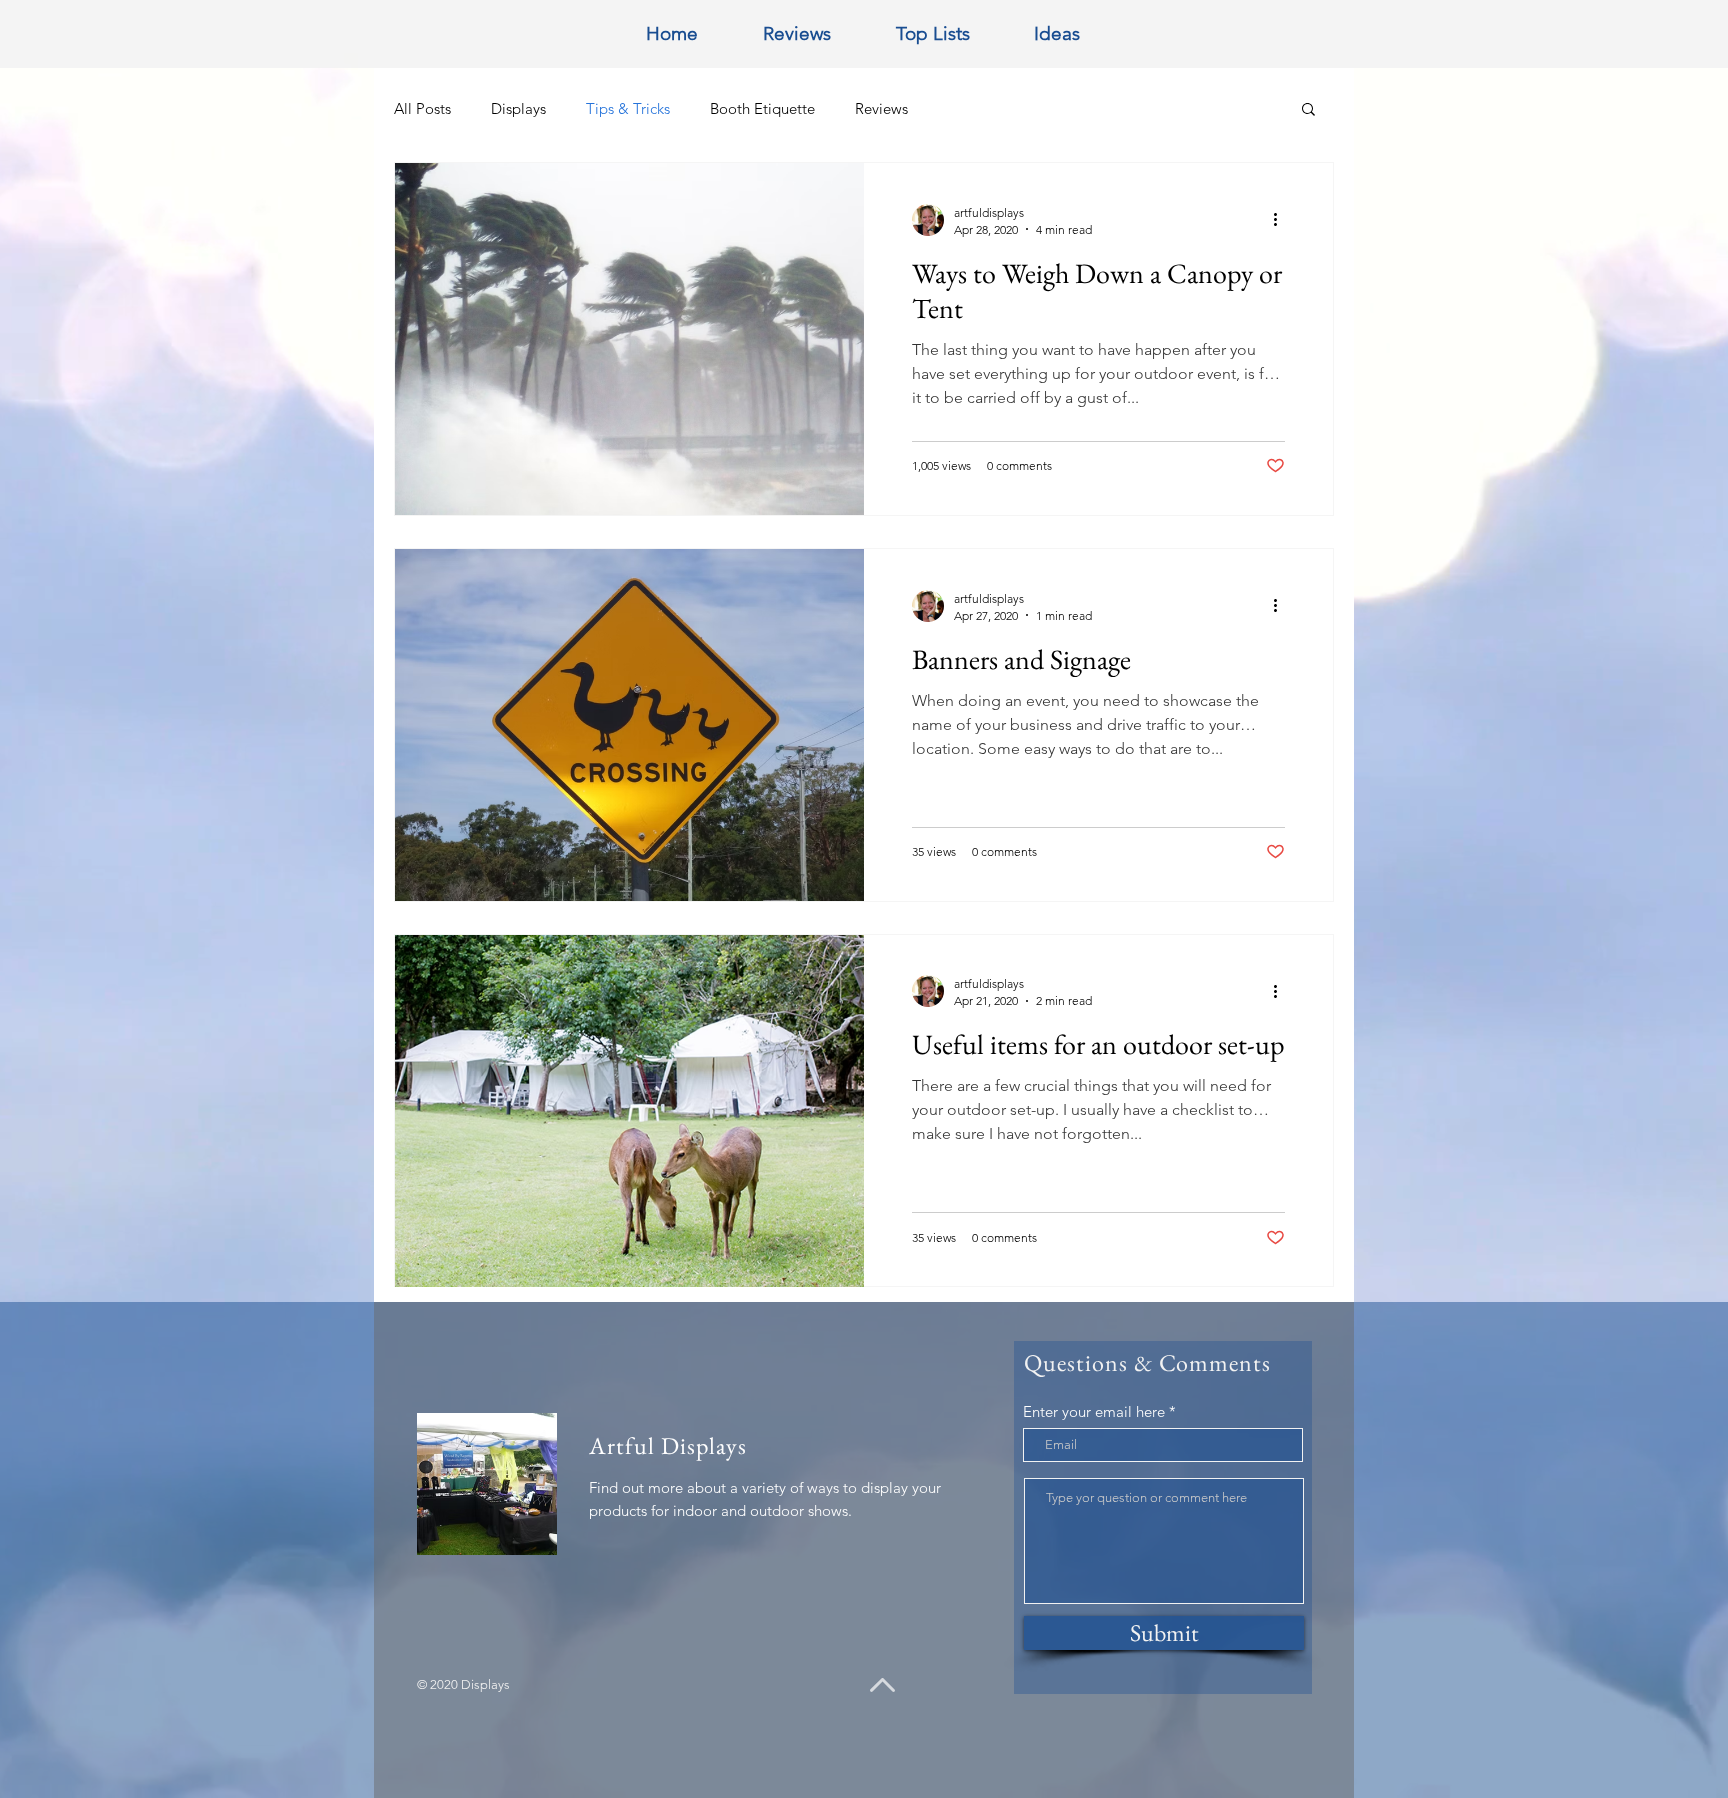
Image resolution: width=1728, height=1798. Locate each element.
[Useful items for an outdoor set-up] (629, 1111)
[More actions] (1282, 220)
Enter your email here (1094, 1411)
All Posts (422, 108)
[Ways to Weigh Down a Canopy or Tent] (629, 339)
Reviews (881, 108)
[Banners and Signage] (629, 725)
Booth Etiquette (762, 108)
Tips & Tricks (628, 108)
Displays (518, 108)
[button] (1308, 110)
